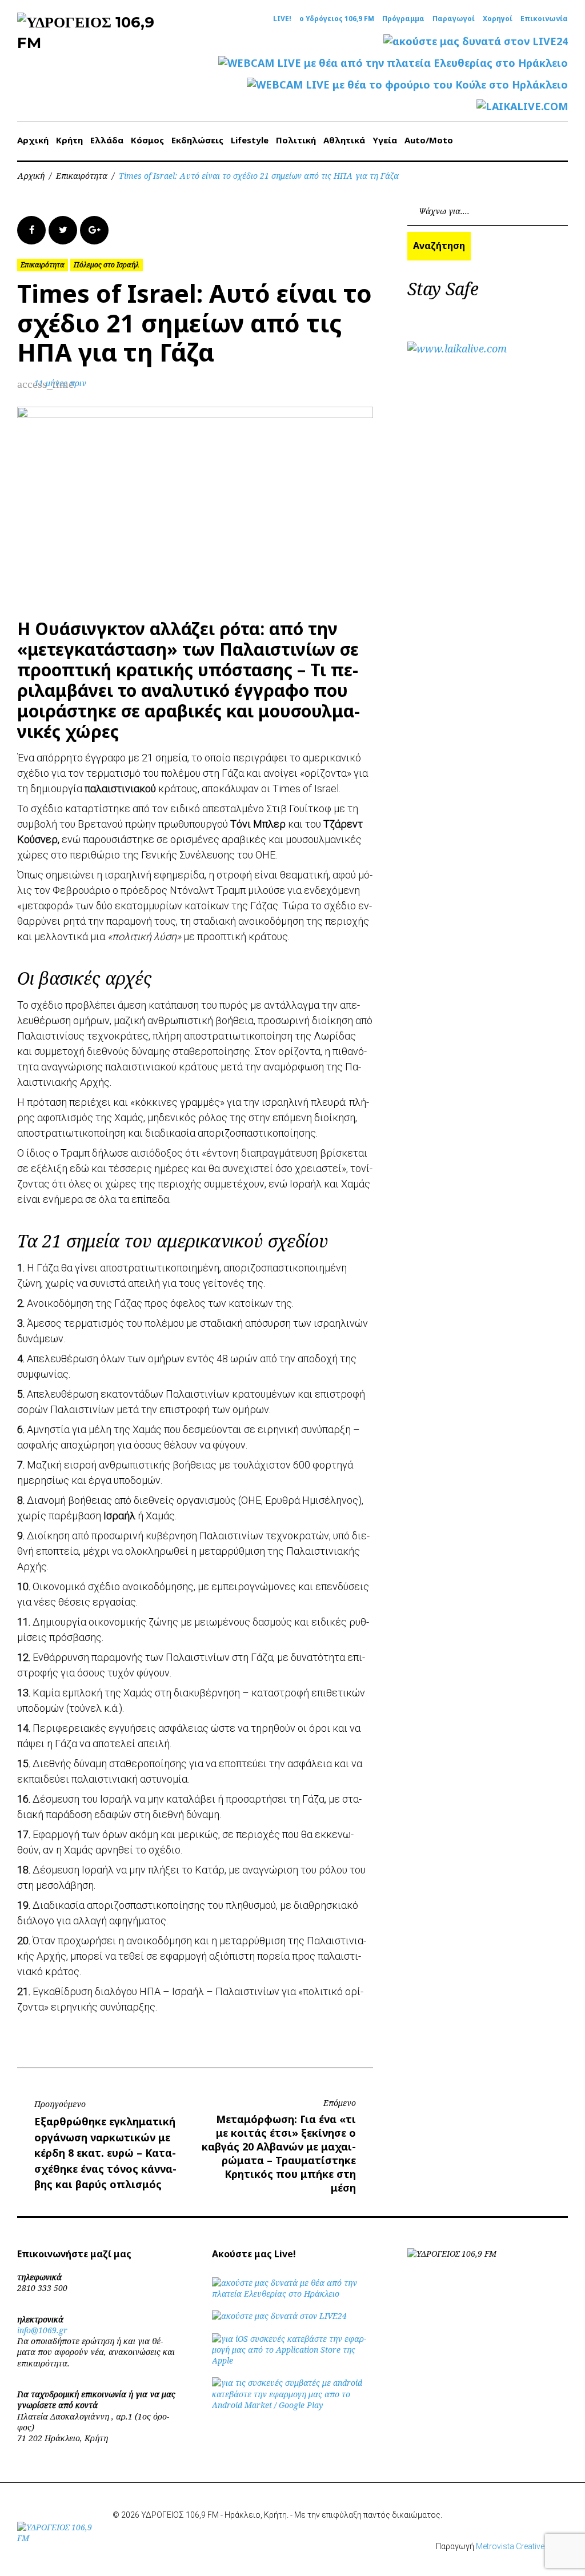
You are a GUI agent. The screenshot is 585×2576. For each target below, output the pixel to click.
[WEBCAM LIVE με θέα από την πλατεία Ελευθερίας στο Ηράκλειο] (393, 63)
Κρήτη (69, 140)
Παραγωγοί (454, 19)
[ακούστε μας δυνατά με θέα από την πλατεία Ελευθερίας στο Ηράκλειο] (292, 2294)
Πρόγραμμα (403, 19)
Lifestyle (250, 140)
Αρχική (33, 140)
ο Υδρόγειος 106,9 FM (337, 19)
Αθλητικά (344, 140)
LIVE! (282, 19)
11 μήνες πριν (60, 383)
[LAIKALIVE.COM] (522, 107)
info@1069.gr (42, 2330)
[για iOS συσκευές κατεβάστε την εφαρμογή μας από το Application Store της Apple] (292, 2360)
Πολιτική (296, 140)
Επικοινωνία (544, 19)
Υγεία (385, 140)
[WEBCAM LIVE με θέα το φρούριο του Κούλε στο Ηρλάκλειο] (407, 85)
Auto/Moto (429, 140)
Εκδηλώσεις (197, 140)
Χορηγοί (498, 19)
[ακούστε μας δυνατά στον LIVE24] (476, 41)
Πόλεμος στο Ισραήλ (107, 265)
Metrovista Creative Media (522, 2546)
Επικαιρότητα (82, 176)
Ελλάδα (107, 140)
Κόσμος (147, 140)
